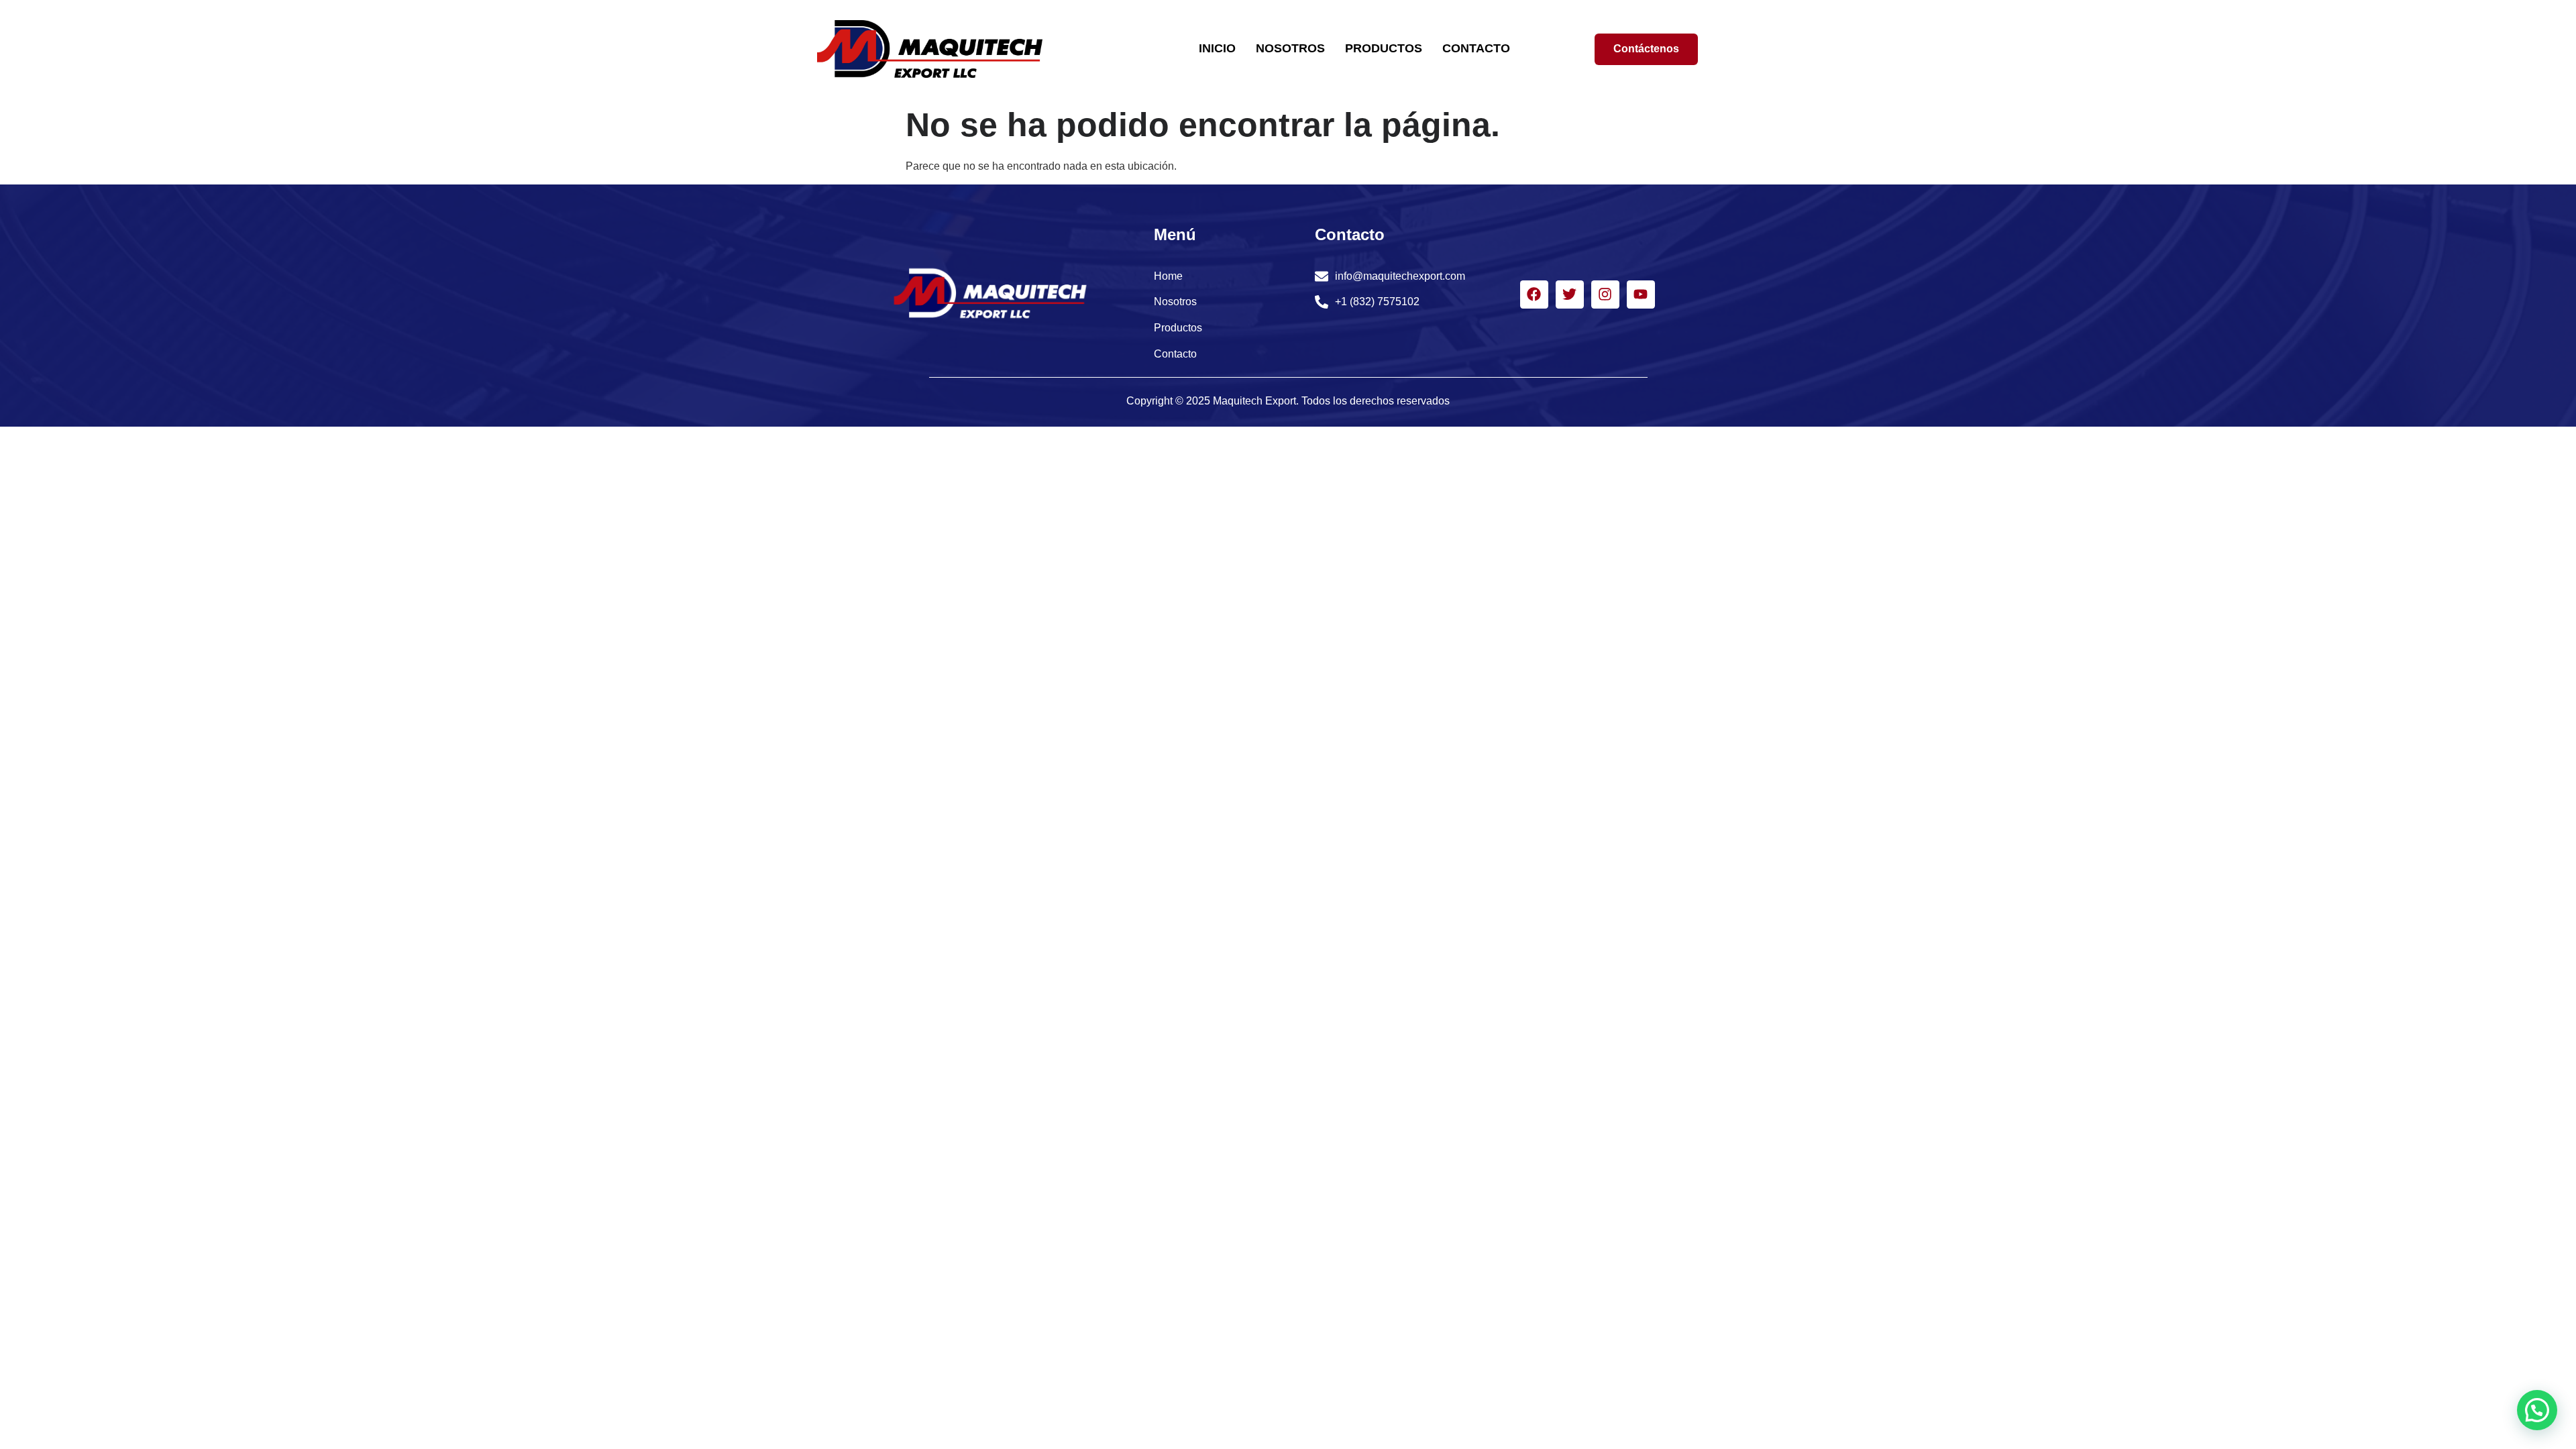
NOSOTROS (1290, 48)
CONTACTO (1476, 48)
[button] (2537, 1410)
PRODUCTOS (1384, 48)
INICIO (1217, 48)
